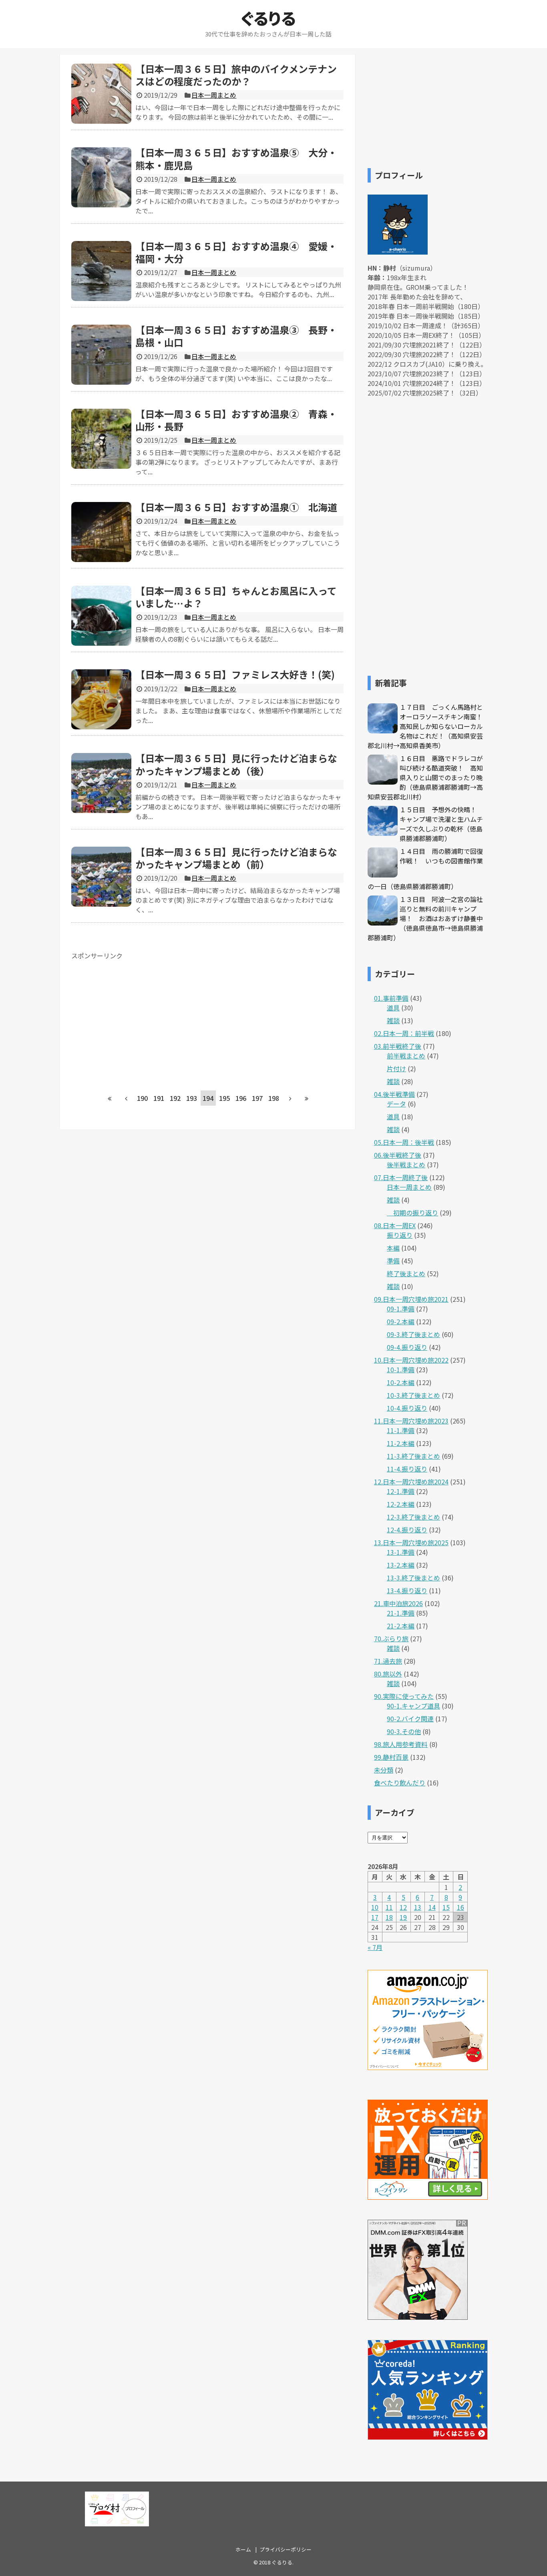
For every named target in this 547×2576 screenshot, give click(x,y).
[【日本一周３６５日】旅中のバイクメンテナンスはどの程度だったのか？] (101, 94)
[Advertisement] (139, 1016)
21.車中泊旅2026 (398, 1603)
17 (375, 1917)
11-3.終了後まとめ (413, 1456)
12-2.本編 (401, 1504)
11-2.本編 (401, 1443)
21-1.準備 (401, 1613)
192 (175, 1098)
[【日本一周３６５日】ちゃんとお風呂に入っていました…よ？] (101, 616)
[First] (110, 1098)
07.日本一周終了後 (401, 1177)
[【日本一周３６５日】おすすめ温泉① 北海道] (101, 532)
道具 (393, 1008)
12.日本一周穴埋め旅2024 (411, 1482)
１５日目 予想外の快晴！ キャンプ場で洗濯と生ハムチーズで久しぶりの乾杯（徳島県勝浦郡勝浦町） (441, 824)
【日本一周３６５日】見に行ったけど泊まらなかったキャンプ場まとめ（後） (236, 764)
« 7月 (375, 1947)
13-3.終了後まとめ (413, 1578)
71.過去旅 (388, 1661)
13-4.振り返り (407, 1590)
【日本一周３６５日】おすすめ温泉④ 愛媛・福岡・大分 (236, 252)
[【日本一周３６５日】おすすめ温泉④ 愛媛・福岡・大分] (101, 271)
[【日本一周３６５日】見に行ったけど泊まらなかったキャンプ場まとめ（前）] (101, 877)
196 (241, 1098)
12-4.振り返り (407, 1530)
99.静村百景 (391, 1757)
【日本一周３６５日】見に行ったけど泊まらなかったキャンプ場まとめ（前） (236, 858)
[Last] (307, 1098)
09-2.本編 (401, 1321)
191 (159, 1098)
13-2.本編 (401, 1565)
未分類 (384, 1770)
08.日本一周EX (395, 1225)
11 (389, 1907)
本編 (393, 1248)
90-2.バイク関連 (410, 1719)
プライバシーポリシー (286, 2549)
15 (446, 1907)
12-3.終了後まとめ (413, 1517)
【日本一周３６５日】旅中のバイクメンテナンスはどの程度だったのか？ (236, 75)
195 (224, 1098)
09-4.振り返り (407, 1347)
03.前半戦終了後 (398, 1046)
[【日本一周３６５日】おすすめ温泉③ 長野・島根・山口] (101, 355)
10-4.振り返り (407, 1408)
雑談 (393, 1020)
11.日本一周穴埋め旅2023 (411, 1421)
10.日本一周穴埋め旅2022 (411, 1360)
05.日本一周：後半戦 (404, 1142)
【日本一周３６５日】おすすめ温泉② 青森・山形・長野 (236, 420)
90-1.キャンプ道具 (413, 1706)
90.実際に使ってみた (404, 1696)
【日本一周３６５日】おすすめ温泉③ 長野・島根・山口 (236, 336)
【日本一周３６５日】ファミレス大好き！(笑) (235, 674)
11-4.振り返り (407, 1469)
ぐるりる (268, 18)
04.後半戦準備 (394, 1094)
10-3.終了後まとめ (413, 1395)
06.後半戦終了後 (398, 1155)
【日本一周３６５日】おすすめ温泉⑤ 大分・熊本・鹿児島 (236, 159)
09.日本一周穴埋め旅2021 (411, 1299)
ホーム (243, 2549)
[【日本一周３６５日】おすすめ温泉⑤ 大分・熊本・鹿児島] (101, 177)
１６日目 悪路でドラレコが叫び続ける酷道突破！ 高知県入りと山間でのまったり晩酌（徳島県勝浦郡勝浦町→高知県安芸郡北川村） (425, 777)
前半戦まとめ (406, 1056)
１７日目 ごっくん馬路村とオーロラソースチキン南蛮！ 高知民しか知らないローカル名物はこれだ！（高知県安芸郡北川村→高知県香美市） (428, 726)
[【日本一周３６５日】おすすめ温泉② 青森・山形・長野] (101, 439)
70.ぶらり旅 (391, 1638)
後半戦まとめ (406, 1165)
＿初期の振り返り (412, 1213)
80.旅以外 (388, 1674)
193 (192, 1098)
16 (461, 1907)
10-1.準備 (401, 1369)
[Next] (290, 1098)
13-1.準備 (401, 1552)
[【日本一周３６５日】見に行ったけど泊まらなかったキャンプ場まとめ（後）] (101, 783)
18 (389, 1917)
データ (396, 1104)
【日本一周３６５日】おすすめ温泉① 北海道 (236, 507)
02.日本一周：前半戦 (404, 1033)
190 (142, 1098)
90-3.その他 (404, 1731)
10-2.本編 (401, 1382)
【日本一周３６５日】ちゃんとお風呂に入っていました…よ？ (236, 597)
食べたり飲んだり (400, 1783)
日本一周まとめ (214, 95)
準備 (393, 1261)
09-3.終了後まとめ (413, 1334)
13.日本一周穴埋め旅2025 (411, 1542)
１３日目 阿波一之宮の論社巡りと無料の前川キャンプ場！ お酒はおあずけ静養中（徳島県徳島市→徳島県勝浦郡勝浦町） (425, 918)
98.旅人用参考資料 (401, 1744)
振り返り (400, 1235)
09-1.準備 (401, 1309)
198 (274, 1098)
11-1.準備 (401, 1430)
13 (418, 1907)
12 (403, 1907)
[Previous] (126, 1098)
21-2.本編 (401, 1626)
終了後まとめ (406, 1273)
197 (257, 1098)
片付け (396, 1068)
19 (403, 1917)
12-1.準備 (401, 1491)
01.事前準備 (391, 998)
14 (432, 1907)
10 (375, 1907)
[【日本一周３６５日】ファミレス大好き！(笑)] (101, 699)
